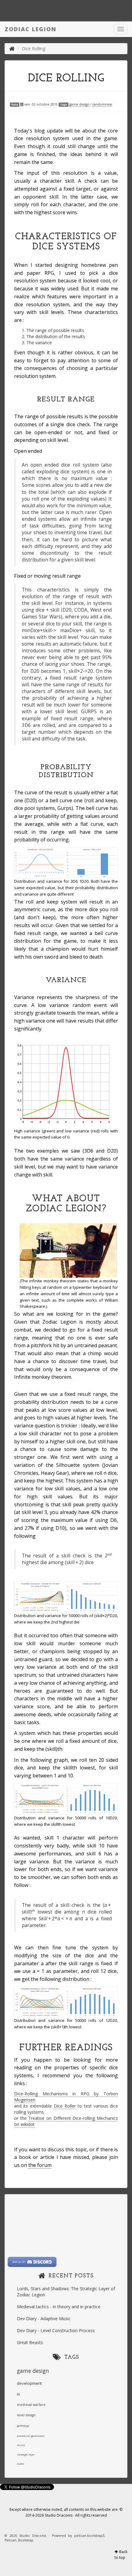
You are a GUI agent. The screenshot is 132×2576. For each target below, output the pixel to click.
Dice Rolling (66, 79)
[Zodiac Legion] (12, 48)
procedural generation (31, 2436)
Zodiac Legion (31, 29)
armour (23, 2426)
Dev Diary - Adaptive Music (44, 2319)
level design (26, 2415)
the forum (40, 2165)
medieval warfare (31, 2405)
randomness (102, 104)
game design (79, 104)
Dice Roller (65, 2106)
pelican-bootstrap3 (89, 2536)
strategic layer (26, 2454)
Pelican (10, 2540)
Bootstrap (26, 2540)
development (29, 2383)
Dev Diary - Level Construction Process (56, 2330)
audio (20, 2464)
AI (18, 2394)
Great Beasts (30, 2342)
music (21, 2445)
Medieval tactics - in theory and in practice (59, 2307)
